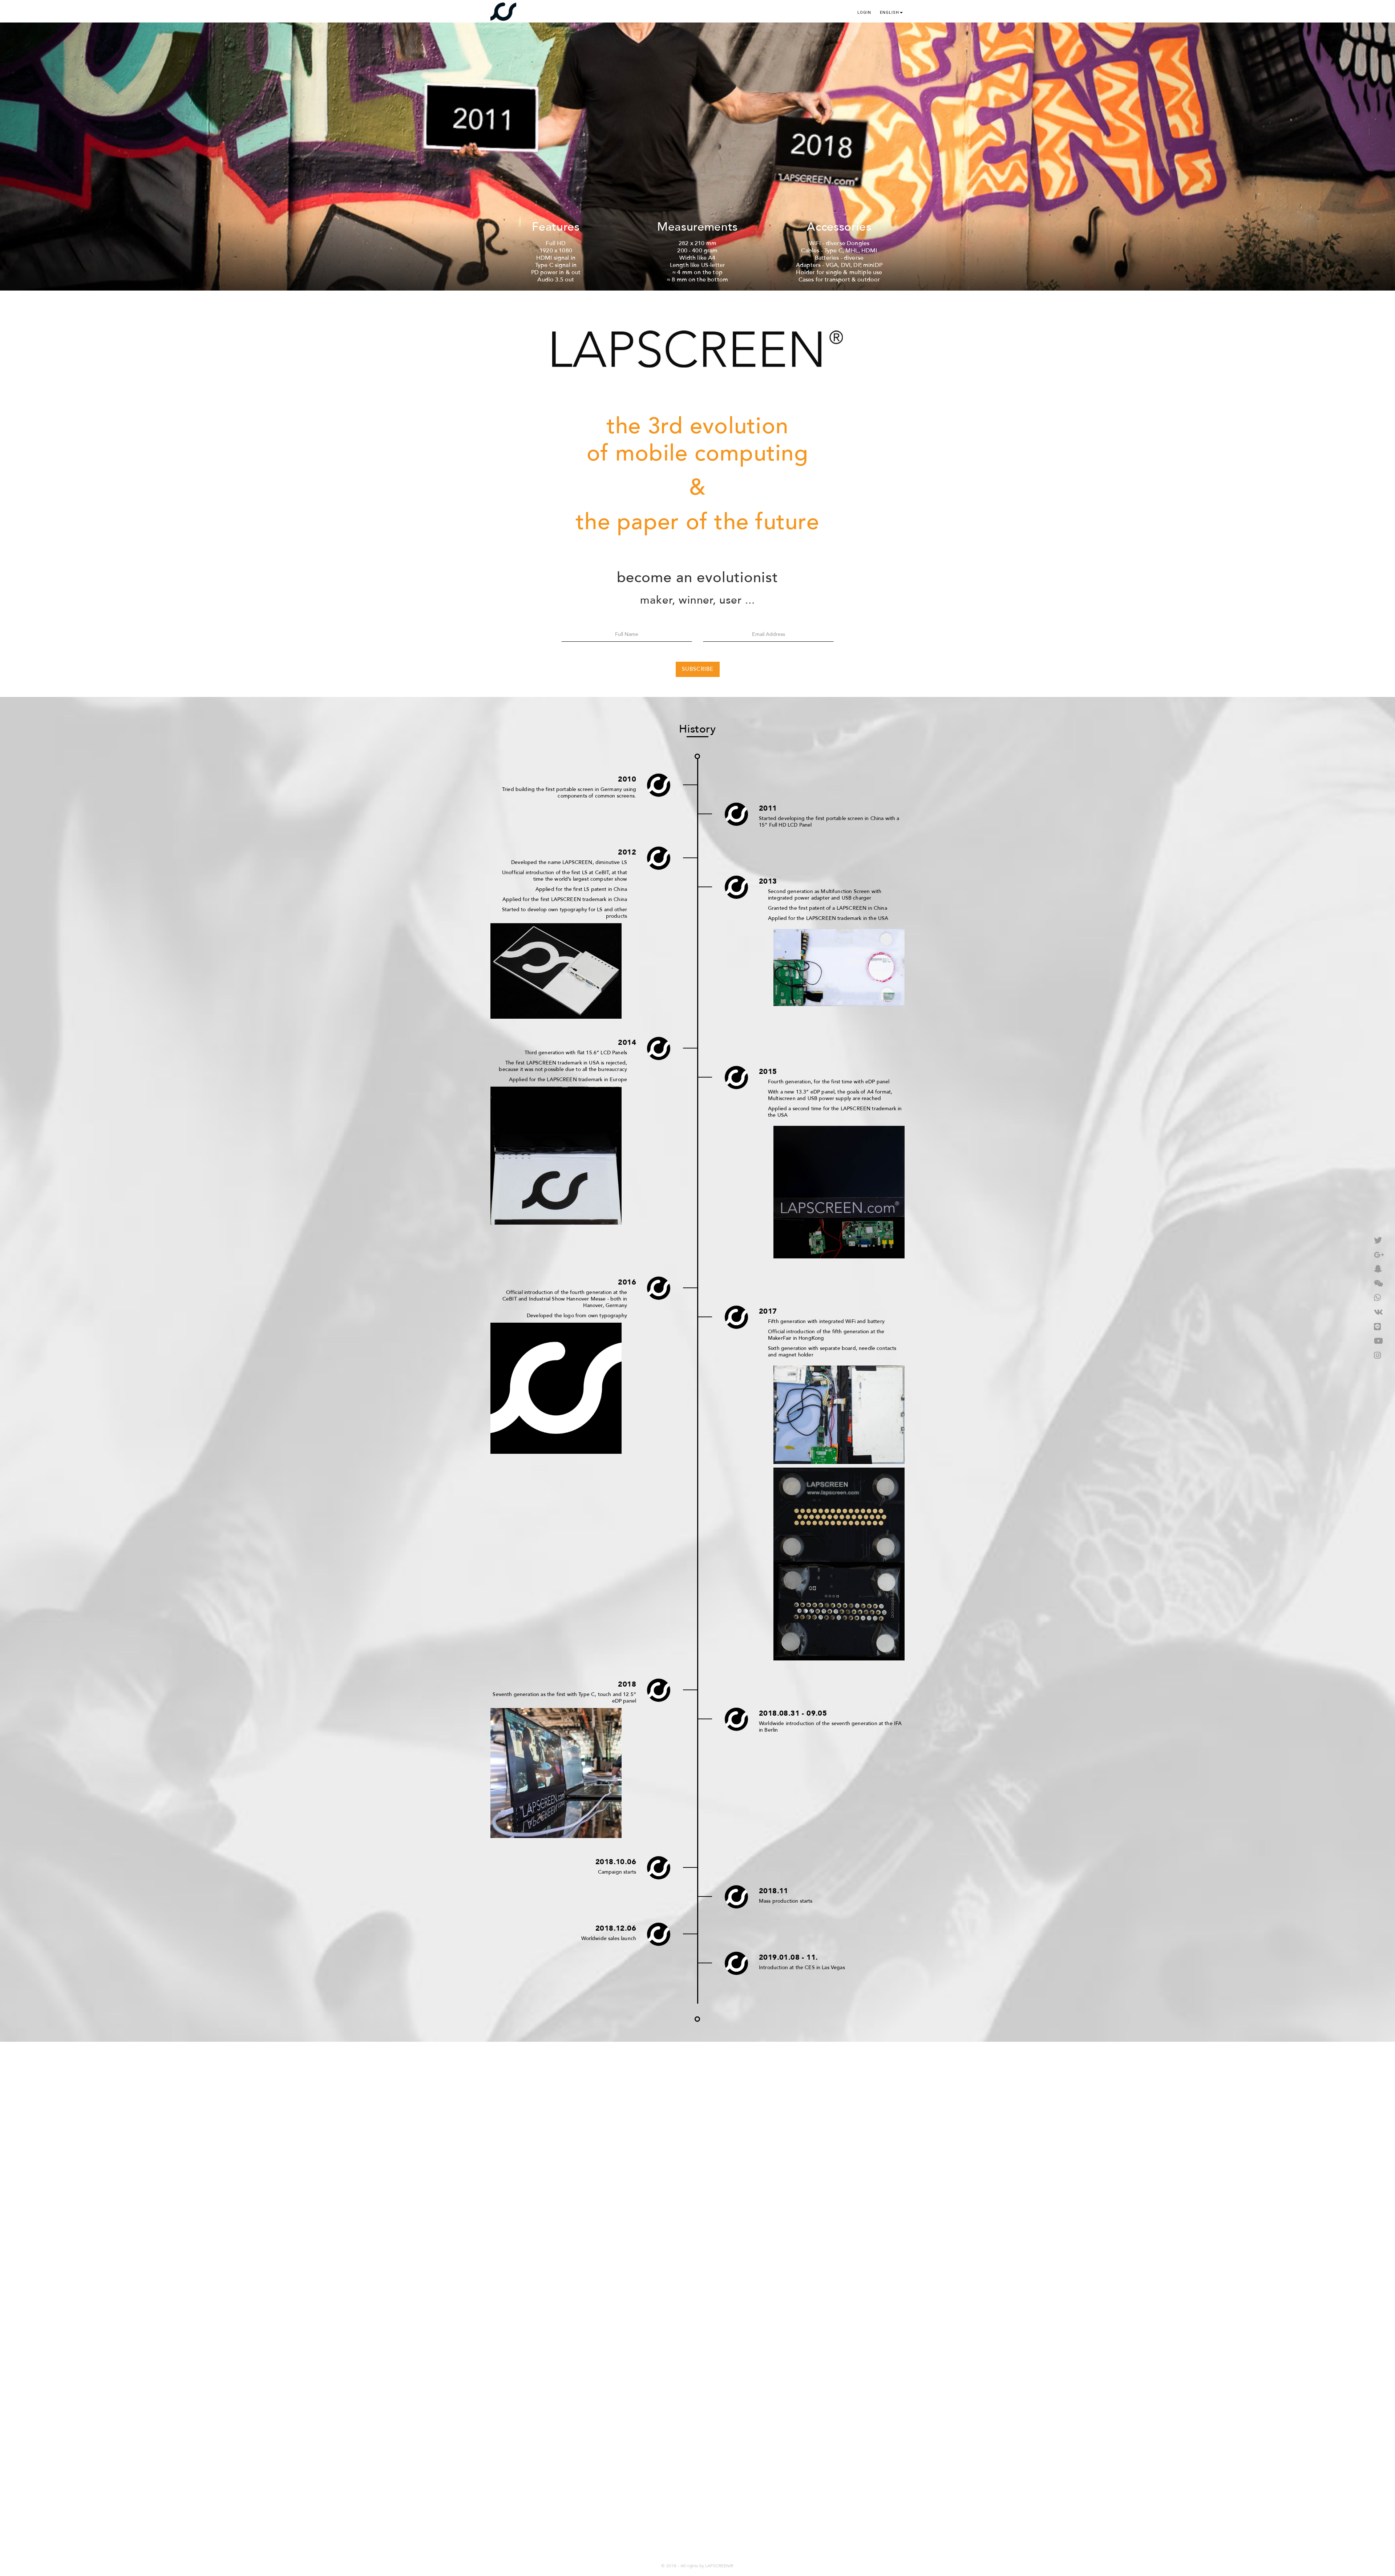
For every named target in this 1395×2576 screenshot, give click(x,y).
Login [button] (864, 13)
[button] (891, 11)
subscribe (698, 669)
